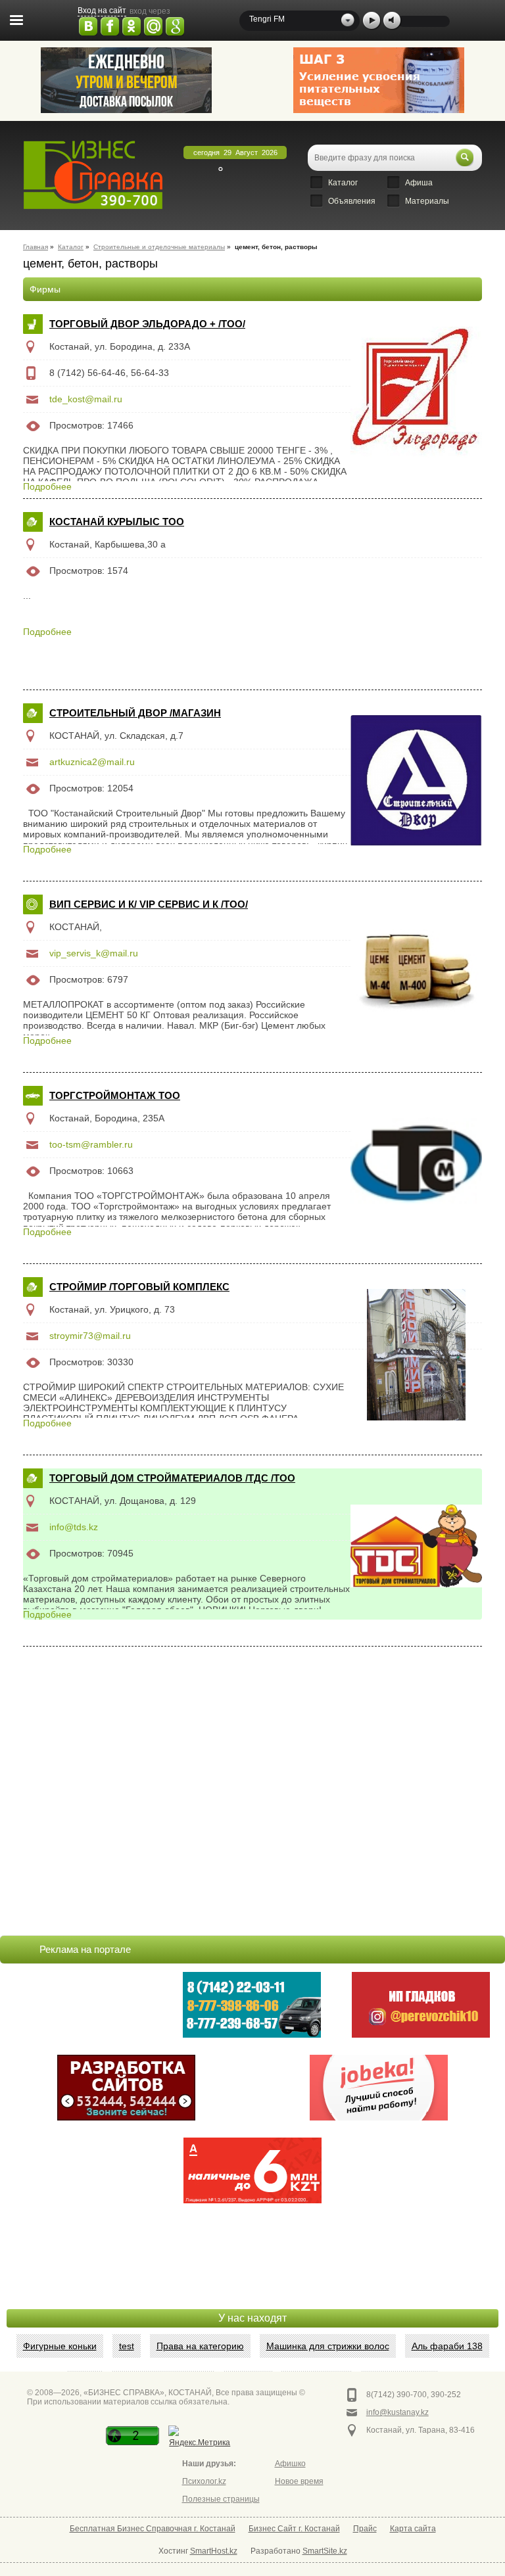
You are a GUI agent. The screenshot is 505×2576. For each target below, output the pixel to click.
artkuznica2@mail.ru (92, 762)
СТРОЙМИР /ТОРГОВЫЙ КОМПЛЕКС (139, 1287)
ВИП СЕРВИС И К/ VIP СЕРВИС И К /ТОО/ (149, 904)
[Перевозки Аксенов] (126, 80)
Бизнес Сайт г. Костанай (294, 2529)
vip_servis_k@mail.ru (94, 953)
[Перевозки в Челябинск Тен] (252, 2005)
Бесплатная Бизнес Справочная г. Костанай (153, 2529)
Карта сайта (413, 2529)
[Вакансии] (379, 2088)
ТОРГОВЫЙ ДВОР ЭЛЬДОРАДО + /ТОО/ (147, 324)
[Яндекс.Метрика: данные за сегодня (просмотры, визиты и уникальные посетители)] (200, 2438)
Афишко (290, 2464)
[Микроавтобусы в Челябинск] (421, 2005)
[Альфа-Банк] (252, 2170)
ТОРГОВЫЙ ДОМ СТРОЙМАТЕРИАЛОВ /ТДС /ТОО (172, 1478)
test (127, 2346)
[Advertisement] (252, 2276)
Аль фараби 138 (447, 2346)
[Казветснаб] (379, 80)
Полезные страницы (221, 2499)
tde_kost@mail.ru (86, 399)
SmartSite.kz (325, 2551)
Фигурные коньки (60, 2346)
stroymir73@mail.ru (90, 1336)
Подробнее (47, 486)
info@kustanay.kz (397, 2412)
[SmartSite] (126, 2088)
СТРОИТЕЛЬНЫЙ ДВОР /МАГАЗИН (135, 713)
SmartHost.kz (214, 2551)
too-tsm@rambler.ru (91, 1144)
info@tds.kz (74, 1527)
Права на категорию (200, 2346)
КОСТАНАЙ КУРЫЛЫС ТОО (117, 522)
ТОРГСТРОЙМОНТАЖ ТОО (115, 1095)
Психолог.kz (204, 2481)
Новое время (299, 2481)
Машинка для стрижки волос (328, 2346)
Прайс (365, 2529)
